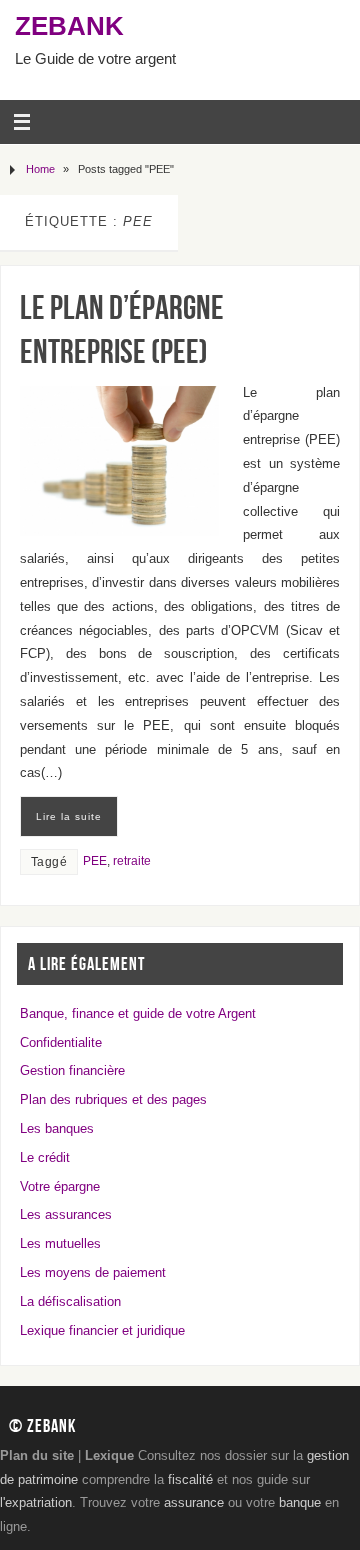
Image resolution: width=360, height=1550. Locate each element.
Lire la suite (69, 816)
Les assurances (66, 1215)
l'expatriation (36, 1503)
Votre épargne (60, 1187)
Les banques (57, 1129)
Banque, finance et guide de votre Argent (138, 1014)
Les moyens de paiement (93, 1273)
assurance (194, 1503)
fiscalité (190, 1480)
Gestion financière (72, 1071)
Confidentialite (61, 1043)
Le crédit (45, 1158)
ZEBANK (69, 26)
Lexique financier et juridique (102, 1331)
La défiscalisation (70, 1302)
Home (40, 169)
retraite (132, 861)
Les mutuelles (60, 1244)
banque (300, 1503)
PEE (95, 861)
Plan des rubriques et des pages (113, 1100)
